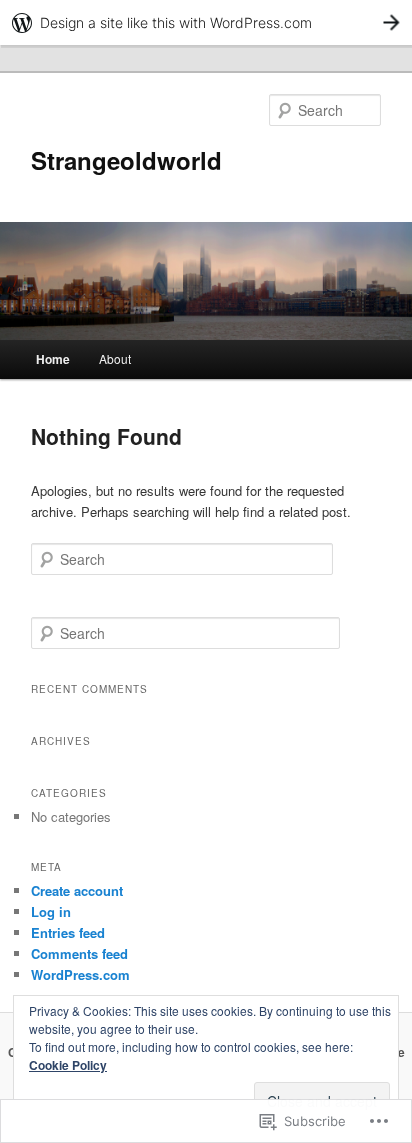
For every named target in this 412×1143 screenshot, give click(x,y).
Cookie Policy (68, 1065)
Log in (51, 911)
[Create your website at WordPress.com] (206, 22)
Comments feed (79, 953)
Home (53, 359)
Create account (77, 890)
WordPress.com (80, 974)
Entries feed (68, 932)
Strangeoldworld (126, 160)
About (115, 358)
